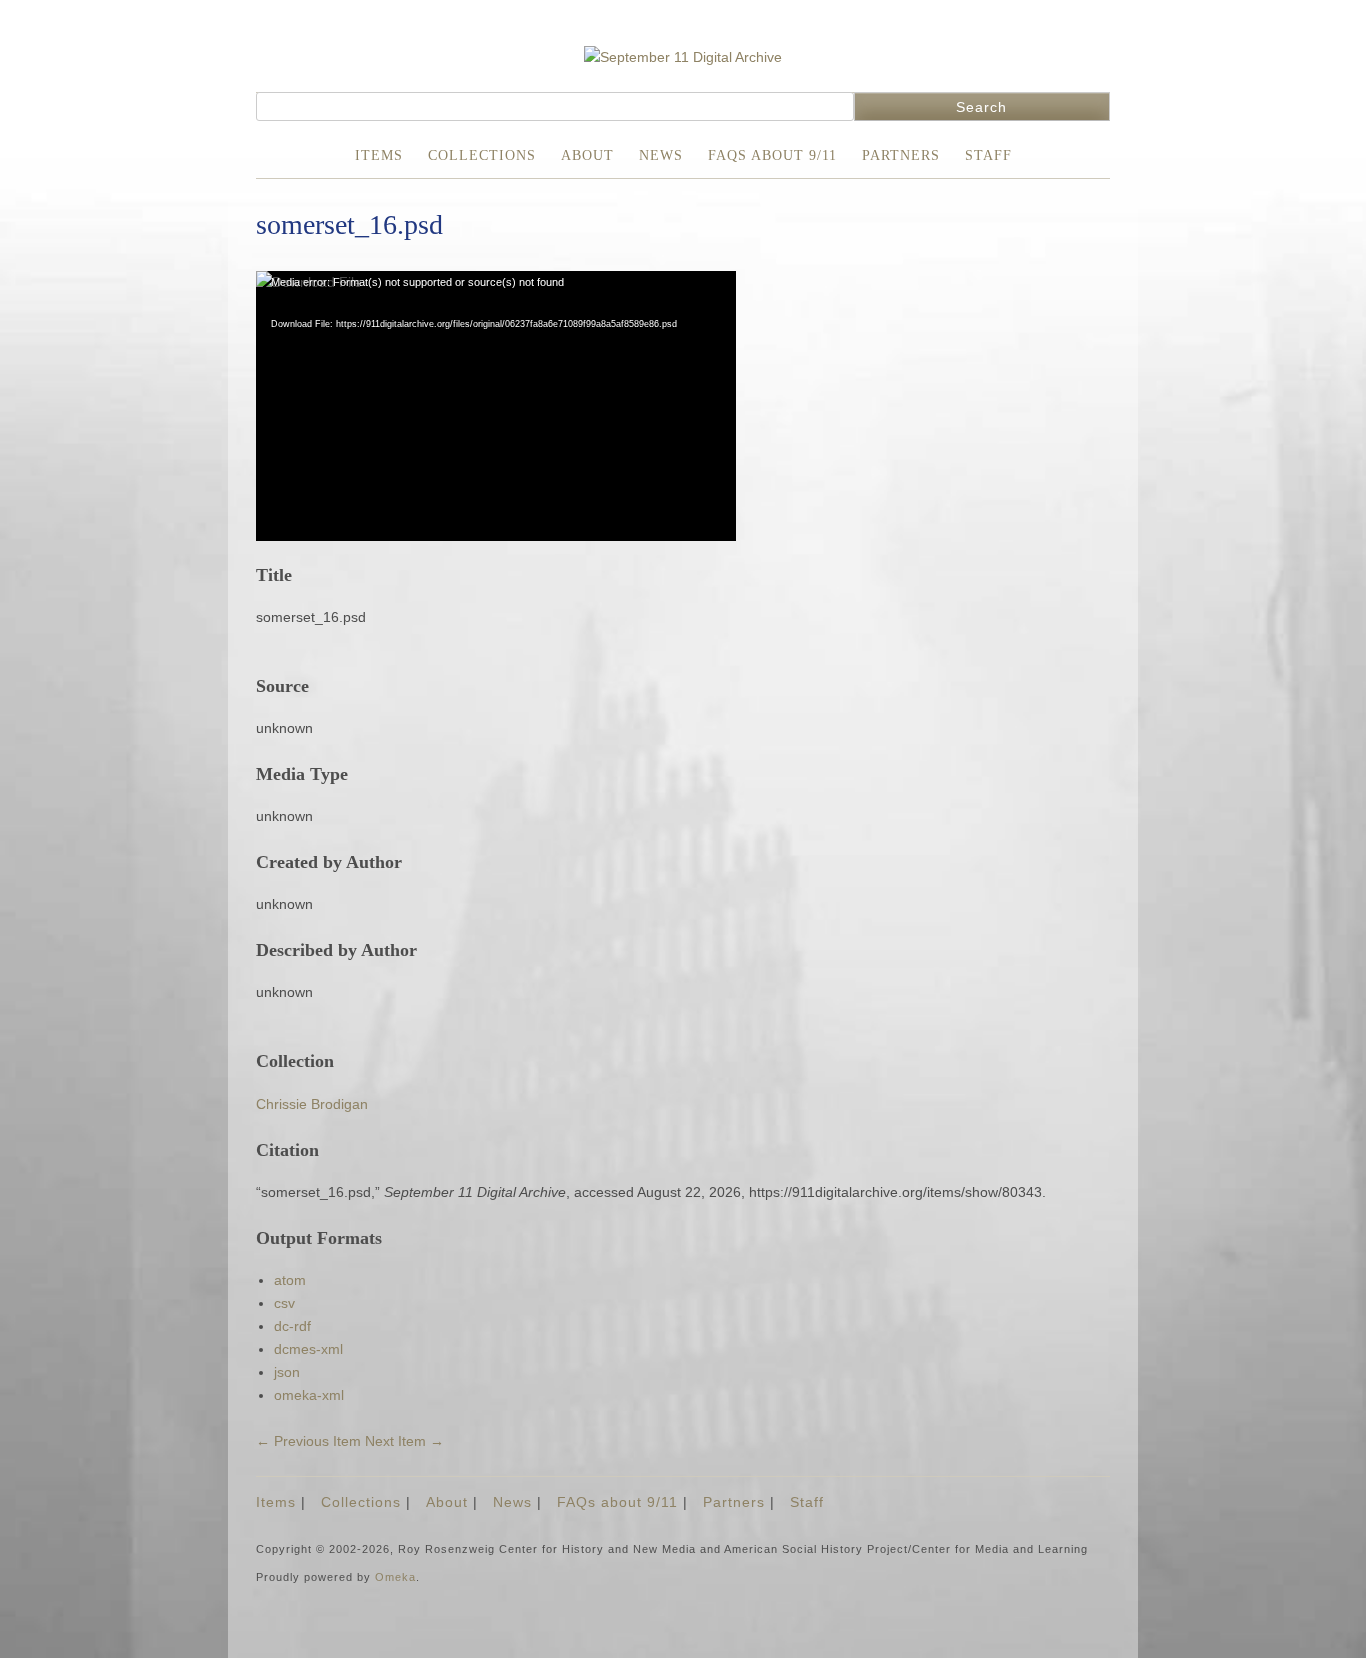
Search (981, 107)
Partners (901, 155)
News (661, 155)
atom (290, 1280)
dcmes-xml (308, 1349)
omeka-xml (309, 1395)
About (587, 155)
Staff (988, 155)
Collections (482, 155)
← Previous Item (308, 1441)
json (287, 1372)
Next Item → (404, 1441)
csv (284, 1303)
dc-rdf (292, 1326)
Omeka (395, 1577)
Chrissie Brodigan (312, 1104)
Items (379, 155)
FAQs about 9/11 (772, 155)
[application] (496, 406)
